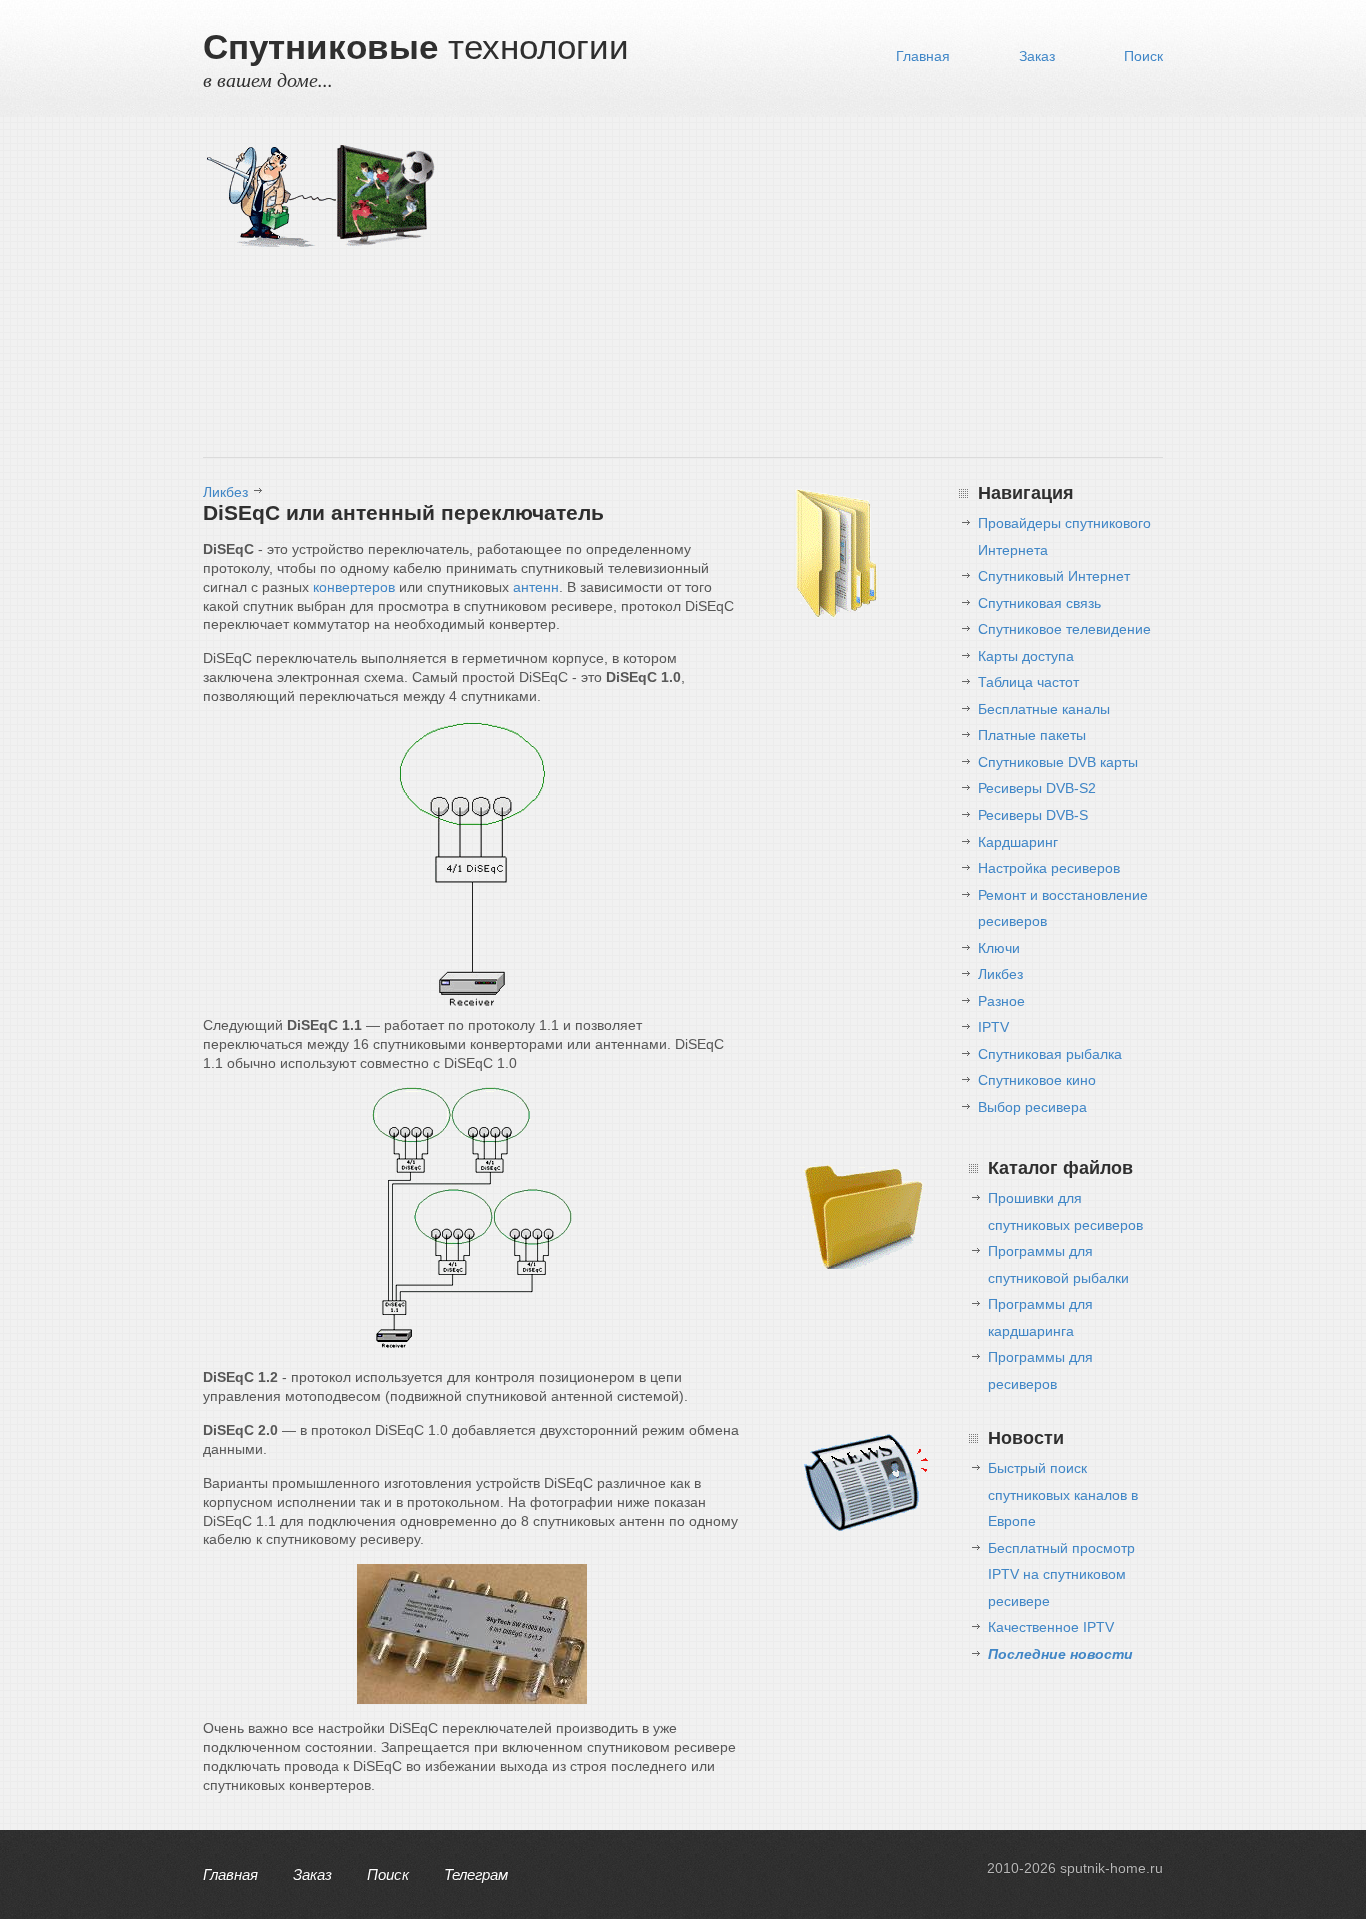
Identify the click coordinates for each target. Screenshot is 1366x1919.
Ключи (999, 948)
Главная (923, 56)
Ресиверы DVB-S (1033, 815)
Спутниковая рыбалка (1050, 1054)
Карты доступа (1026, 656)
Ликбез (225, 492)
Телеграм (476, 1874)
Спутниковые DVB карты (1058, 762)
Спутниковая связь (1039, 603)
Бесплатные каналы (1044, 709)
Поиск (1143, 56)
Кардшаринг (1018, 842)
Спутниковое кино (1037, 1080)
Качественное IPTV (1051, 1627)
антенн (536, 587)
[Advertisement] (803, 292)
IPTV (993, 1027)
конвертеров (354, 587)
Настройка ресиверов (1049, 868)
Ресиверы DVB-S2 (1037, 788)
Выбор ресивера (1032, 1107)
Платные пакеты (1032, 735)
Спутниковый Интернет (1054, 576)
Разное (1001, 1001)
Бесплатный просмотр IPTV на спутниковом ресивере (1061, 1574)
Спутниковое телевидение (1064, 629)
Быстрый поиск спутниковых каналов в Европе (1063, 1494)
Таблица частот (1028, 682)
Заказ (1037, 56)
